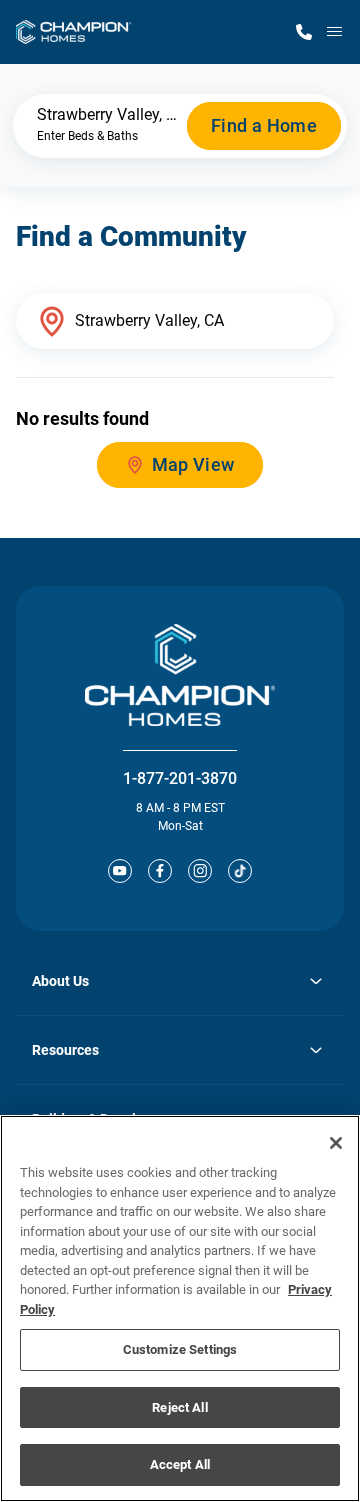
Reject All (179, 1407)
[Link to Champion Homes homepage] (73, 32)
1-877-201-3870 (180, 778)
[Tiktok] (240, 871)
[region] (180, 1308)
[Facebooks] (160, 871)
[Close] (336, 1143)
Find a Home (264, 125)
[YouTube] (120, 871)
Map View (193, 464)
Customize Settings (180, 1349)
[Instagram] (200, 871)
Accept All (180, 1464)
